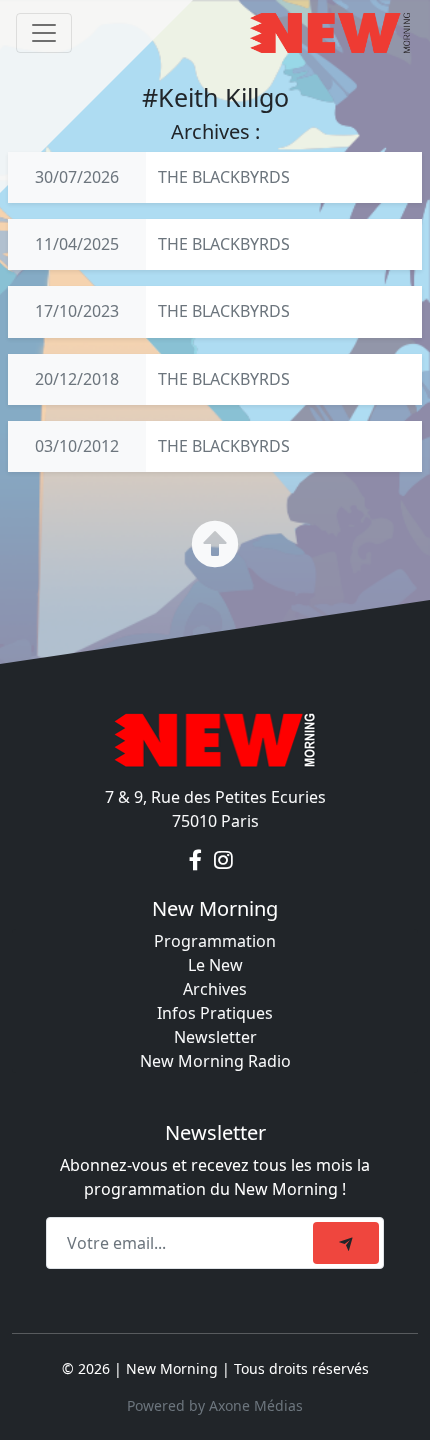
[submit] (346, 1243)
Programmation (215, 941)
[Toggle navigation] (44, 33)
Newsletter (215, 1037)
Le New (215, 965)
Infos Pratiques (215, 1013)
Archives (215, 989)
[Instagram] (223, 861)
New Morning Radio (215, 1061)
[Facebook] (197, 861)
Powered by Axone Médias (215, 1405)
